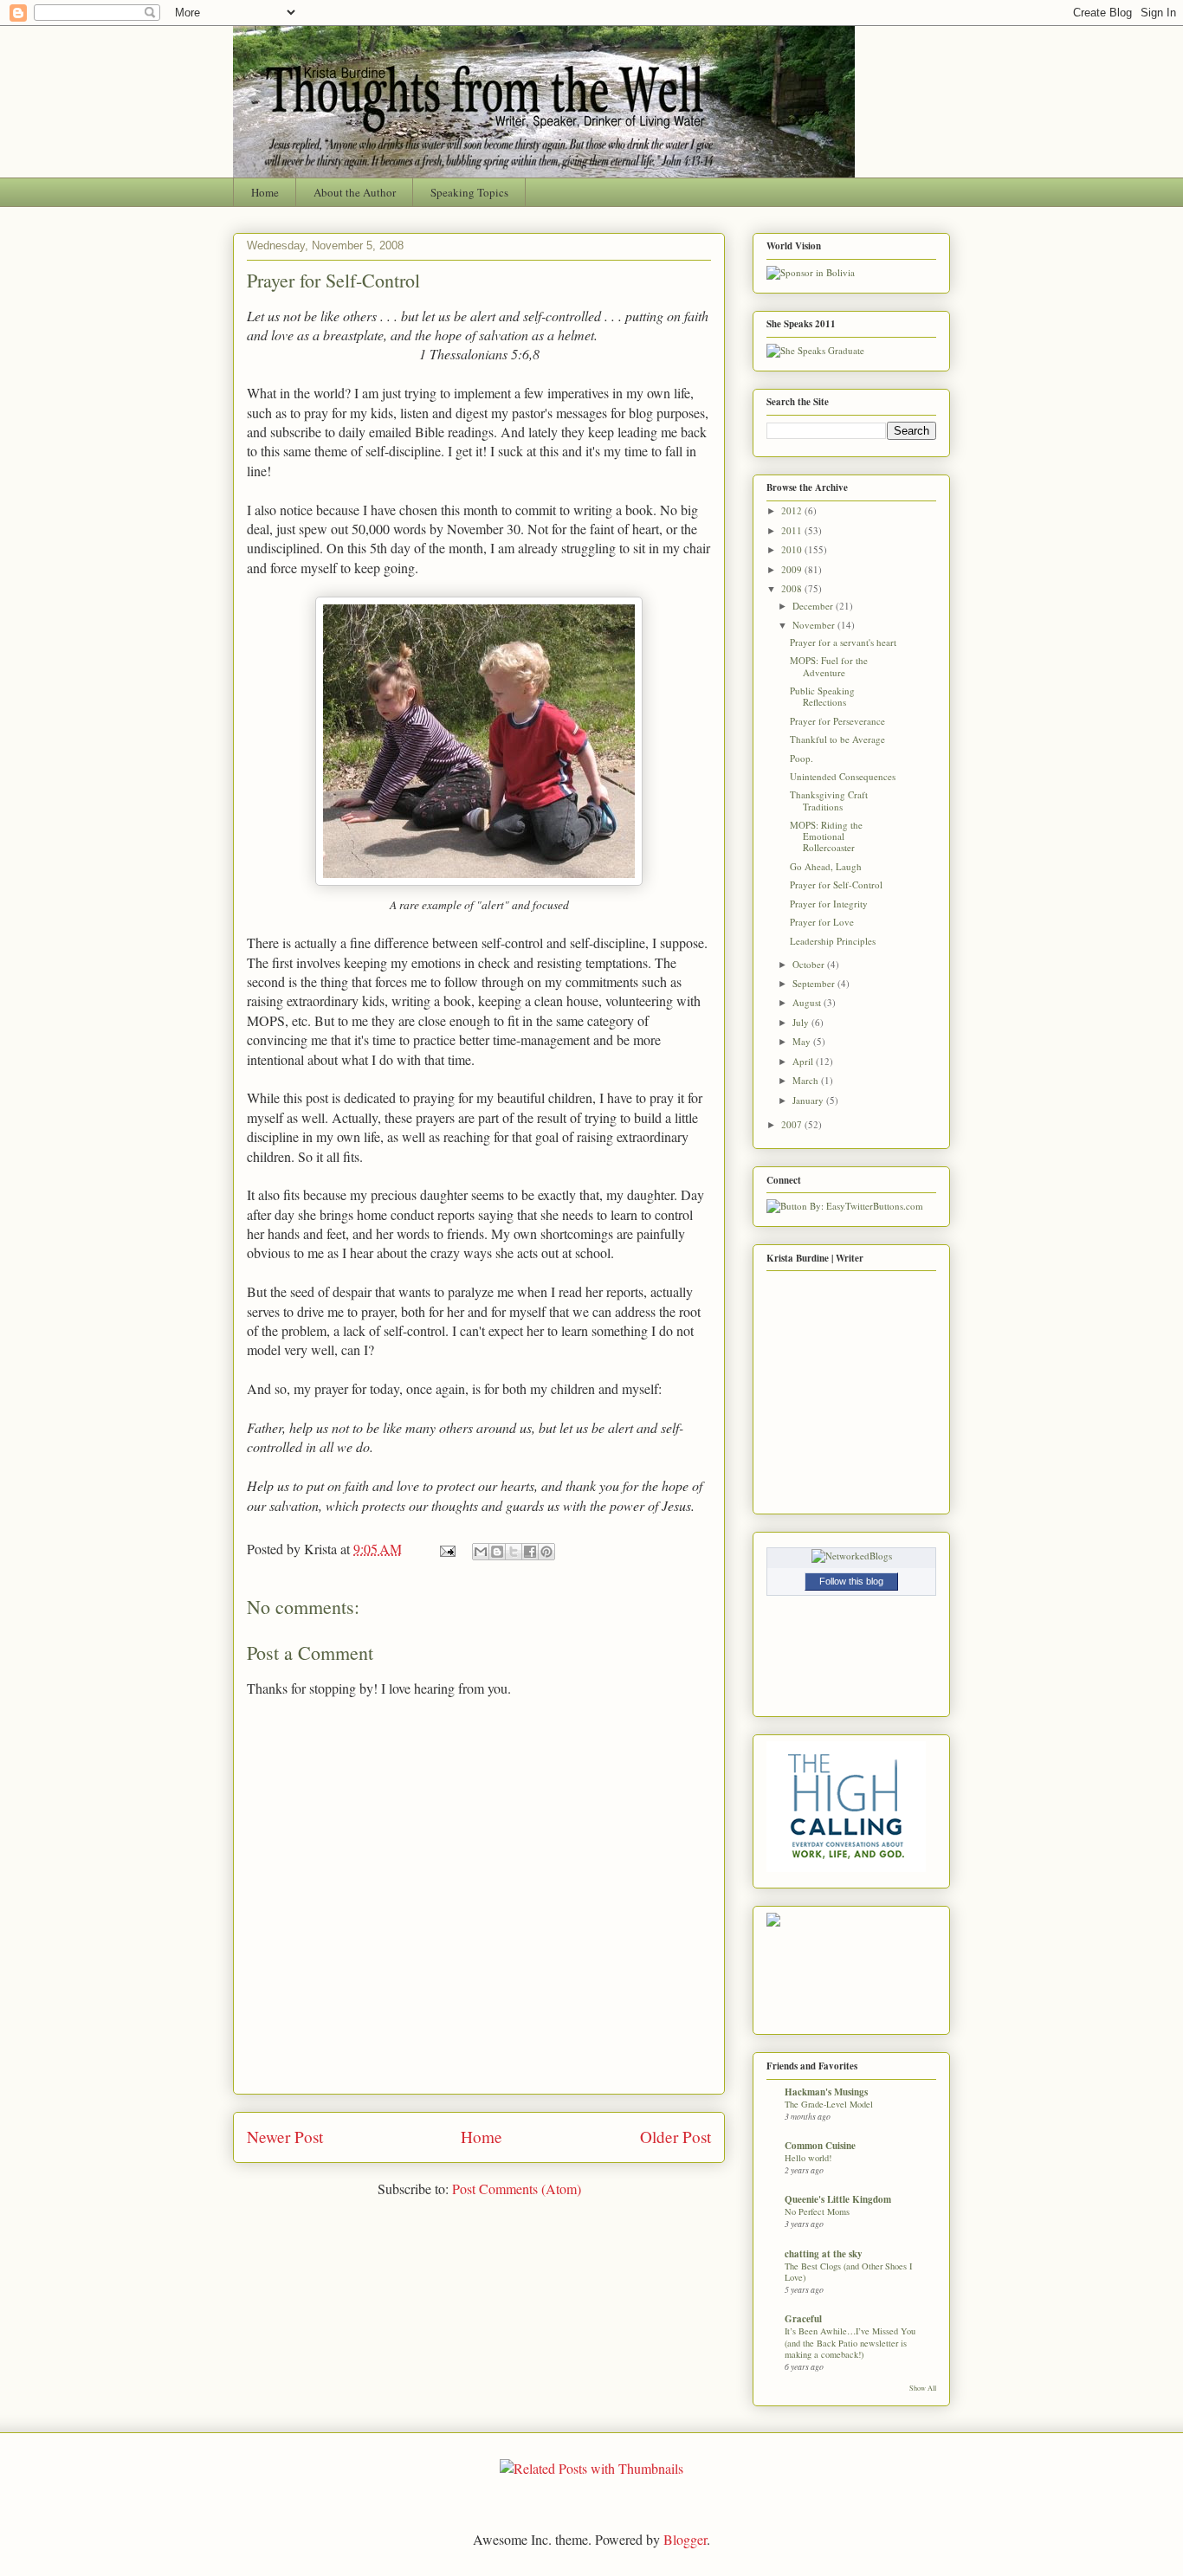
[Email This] (481, 1552)
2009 (793, 569)
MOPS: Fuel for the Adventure (829, 666)
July (802, 1022)
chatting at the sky (824, 2254)
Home (265, 192)
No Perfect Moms (817, 2211)
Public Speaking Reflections (822, 696)
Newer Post (285, 2137)
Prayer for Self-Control (333, 280)
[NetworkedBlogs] (852, 1556)
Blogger (685, 2539)
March (807, 1080)
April (804, 1061)
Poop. (802, 758)
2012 (793, 510)
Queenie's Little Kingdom (838, 2199)
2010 (793, 549)
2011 (793, 530)
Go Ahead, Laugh (826, 866)
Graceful (803, 2319)
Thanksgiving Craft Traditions (829, 800)
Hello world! (808, 2158)
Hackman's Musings (826, 2092)
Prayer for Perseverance (837, 721)
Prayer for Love (822, 922)
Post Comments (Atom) (517, 2189)
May (803, 1041)
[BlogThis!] (497, 1552)
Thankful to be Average (837, 739)
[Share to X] (514, 1552)
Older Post (676, 2137)
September (815, 983)
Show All (923, 2388)
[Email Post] (446, 1549)
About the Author (355, 192)
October (810, 964)
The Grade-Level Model (829, 2104)
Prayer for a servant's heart (843, 642)
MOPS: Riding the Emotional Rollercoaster (826, 836)
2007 (793, 1124)
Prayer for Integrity (829, 904)
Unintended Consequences (843, 776)
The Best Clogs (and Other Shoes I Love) (848, 2272)
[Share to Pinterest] (546, 1552)
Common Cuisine (820, 2146)
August (808, 1002)
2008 (793, 588)
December (814, 606)
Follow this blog (851, 1581)
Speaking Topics (469, 192)
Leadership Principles (833, 941)
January (809, 1100)
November (815, 625)
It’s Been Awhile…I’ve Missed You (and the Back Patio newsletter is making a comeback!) (850, 2343)
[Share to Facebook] (530, 1552)
